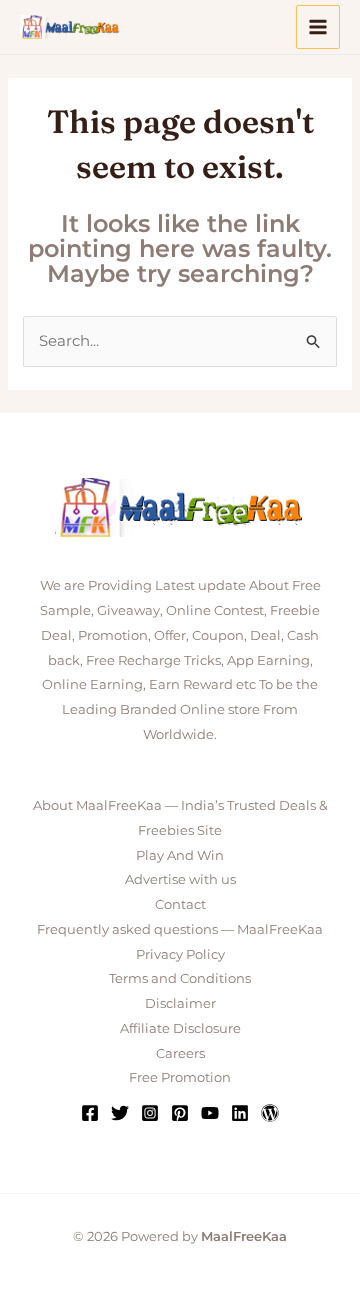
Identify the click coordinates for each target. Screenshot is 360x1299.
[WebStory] (270, 1113)
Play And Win (180, 855)
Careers (180, 1053)
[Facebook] (90, 1113)
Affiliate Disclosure (180, 1028)
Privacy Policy (180, 954)
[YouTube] (210, 1113)
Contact (180, 904)
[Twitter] (120, 1113)
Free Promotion (180, 1077)
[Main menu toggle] (318, 27)
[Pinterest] (180, 1113)
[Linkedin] (240, 1113)
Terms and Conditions (180, 978)
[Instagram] (150, 1113)
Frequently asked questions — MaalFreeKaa (180, 929)
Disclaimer (180, 1003)
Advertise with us (180, 879)
